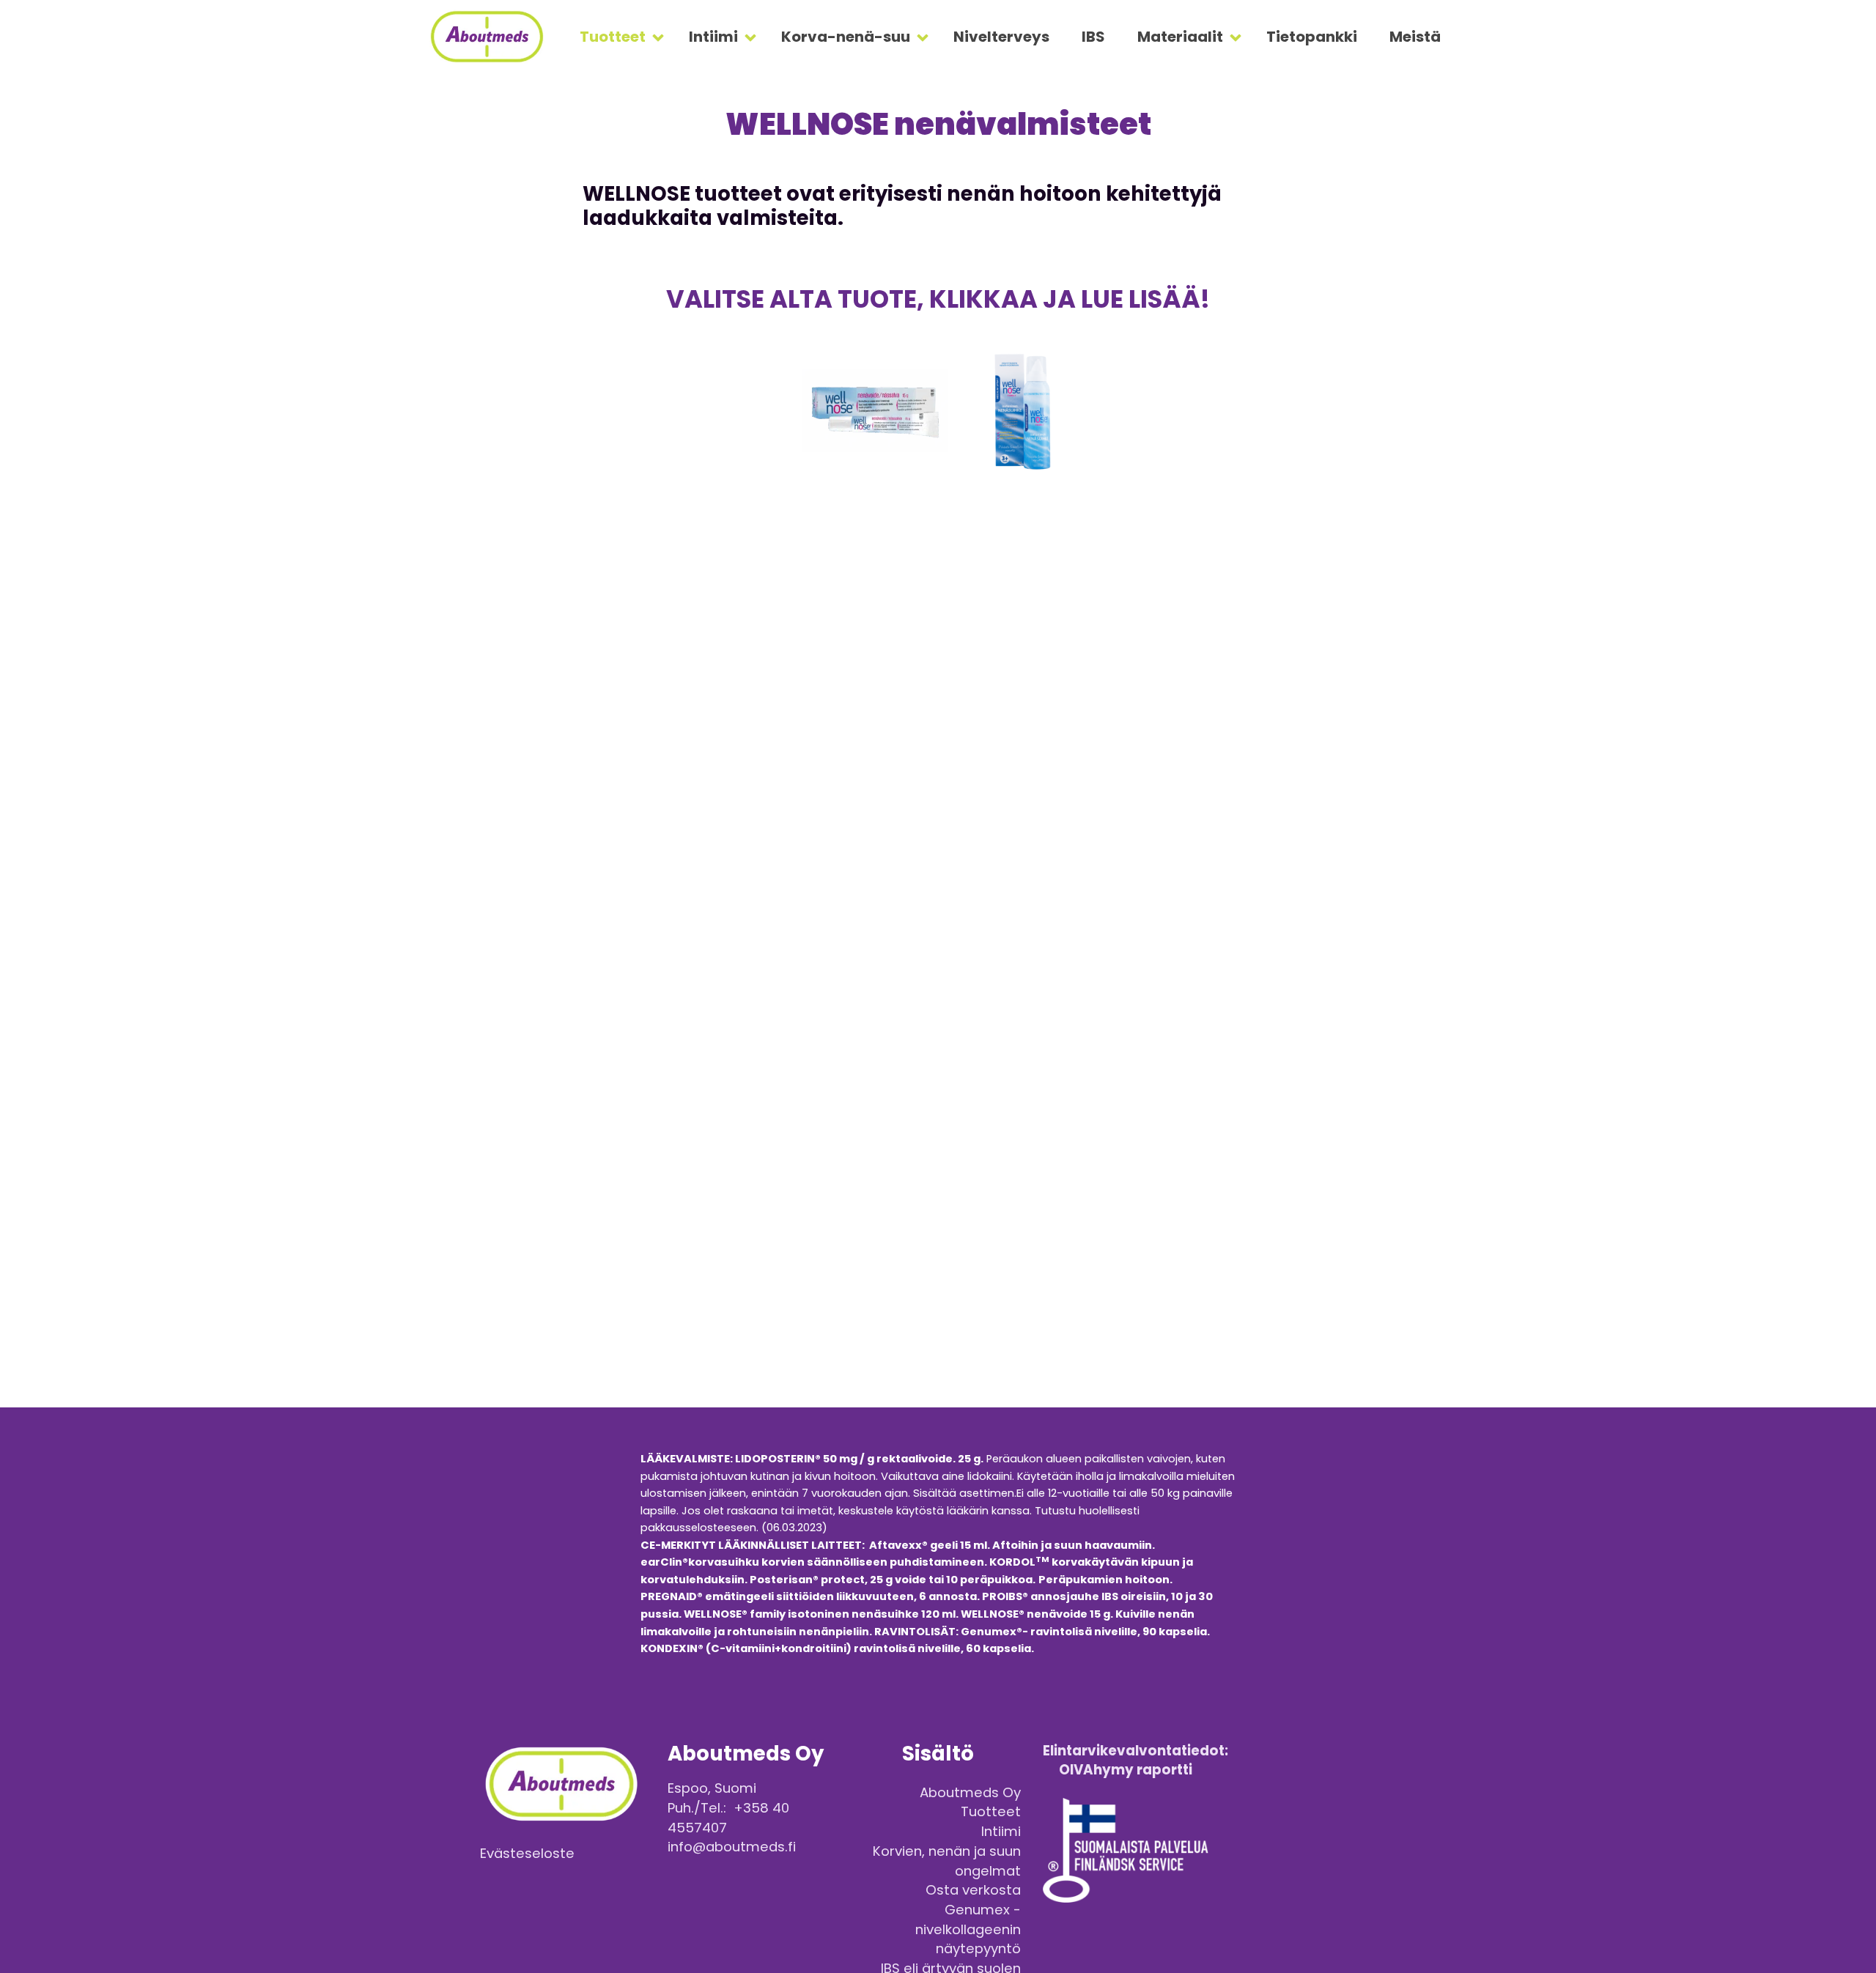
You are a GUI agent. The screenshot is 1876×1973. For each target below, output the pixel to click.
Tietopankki (1312, 37)
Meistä (1415, 37)
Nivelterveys (1001, 37)
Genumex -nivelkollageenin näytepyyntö (968, 1929)
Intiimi (713, 37)
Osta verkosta (973, 1890)
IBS (1093, 37)
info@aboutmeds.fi (732, 1847)
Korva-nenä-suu (846, 37)
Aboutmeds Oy (970, 1792)
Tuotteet (613, 37)
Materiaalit (1180, 37)
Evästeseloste (527, 1853)
